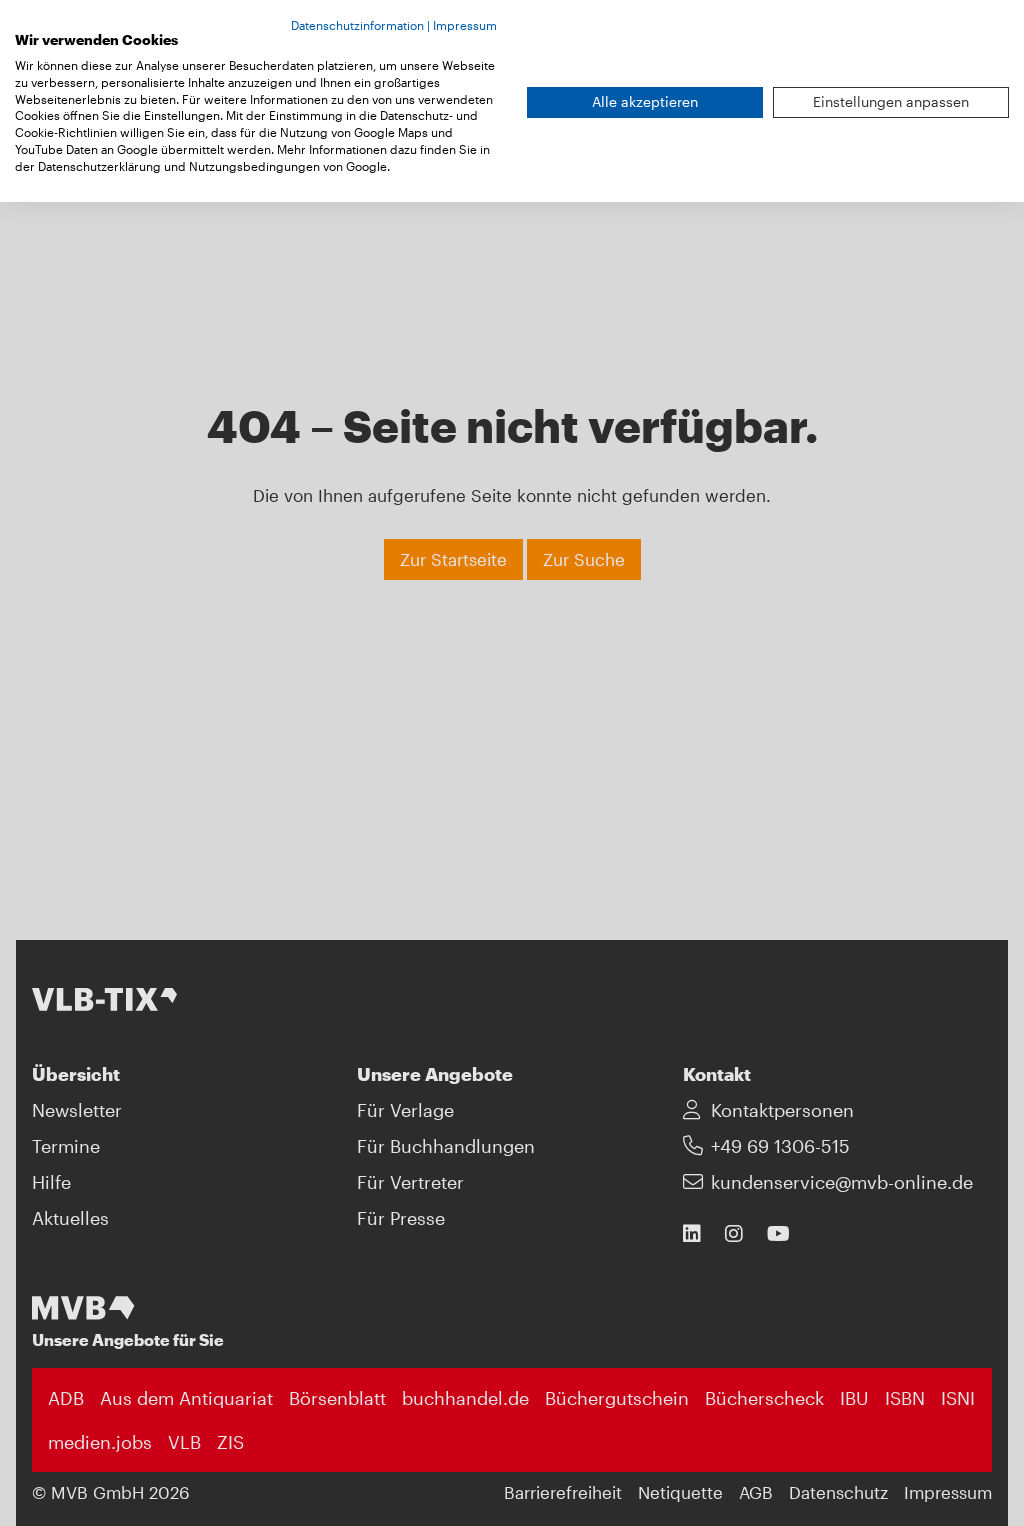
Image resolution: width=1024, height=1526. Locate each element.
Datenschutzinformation (357, 25)
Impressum (465, 25)
